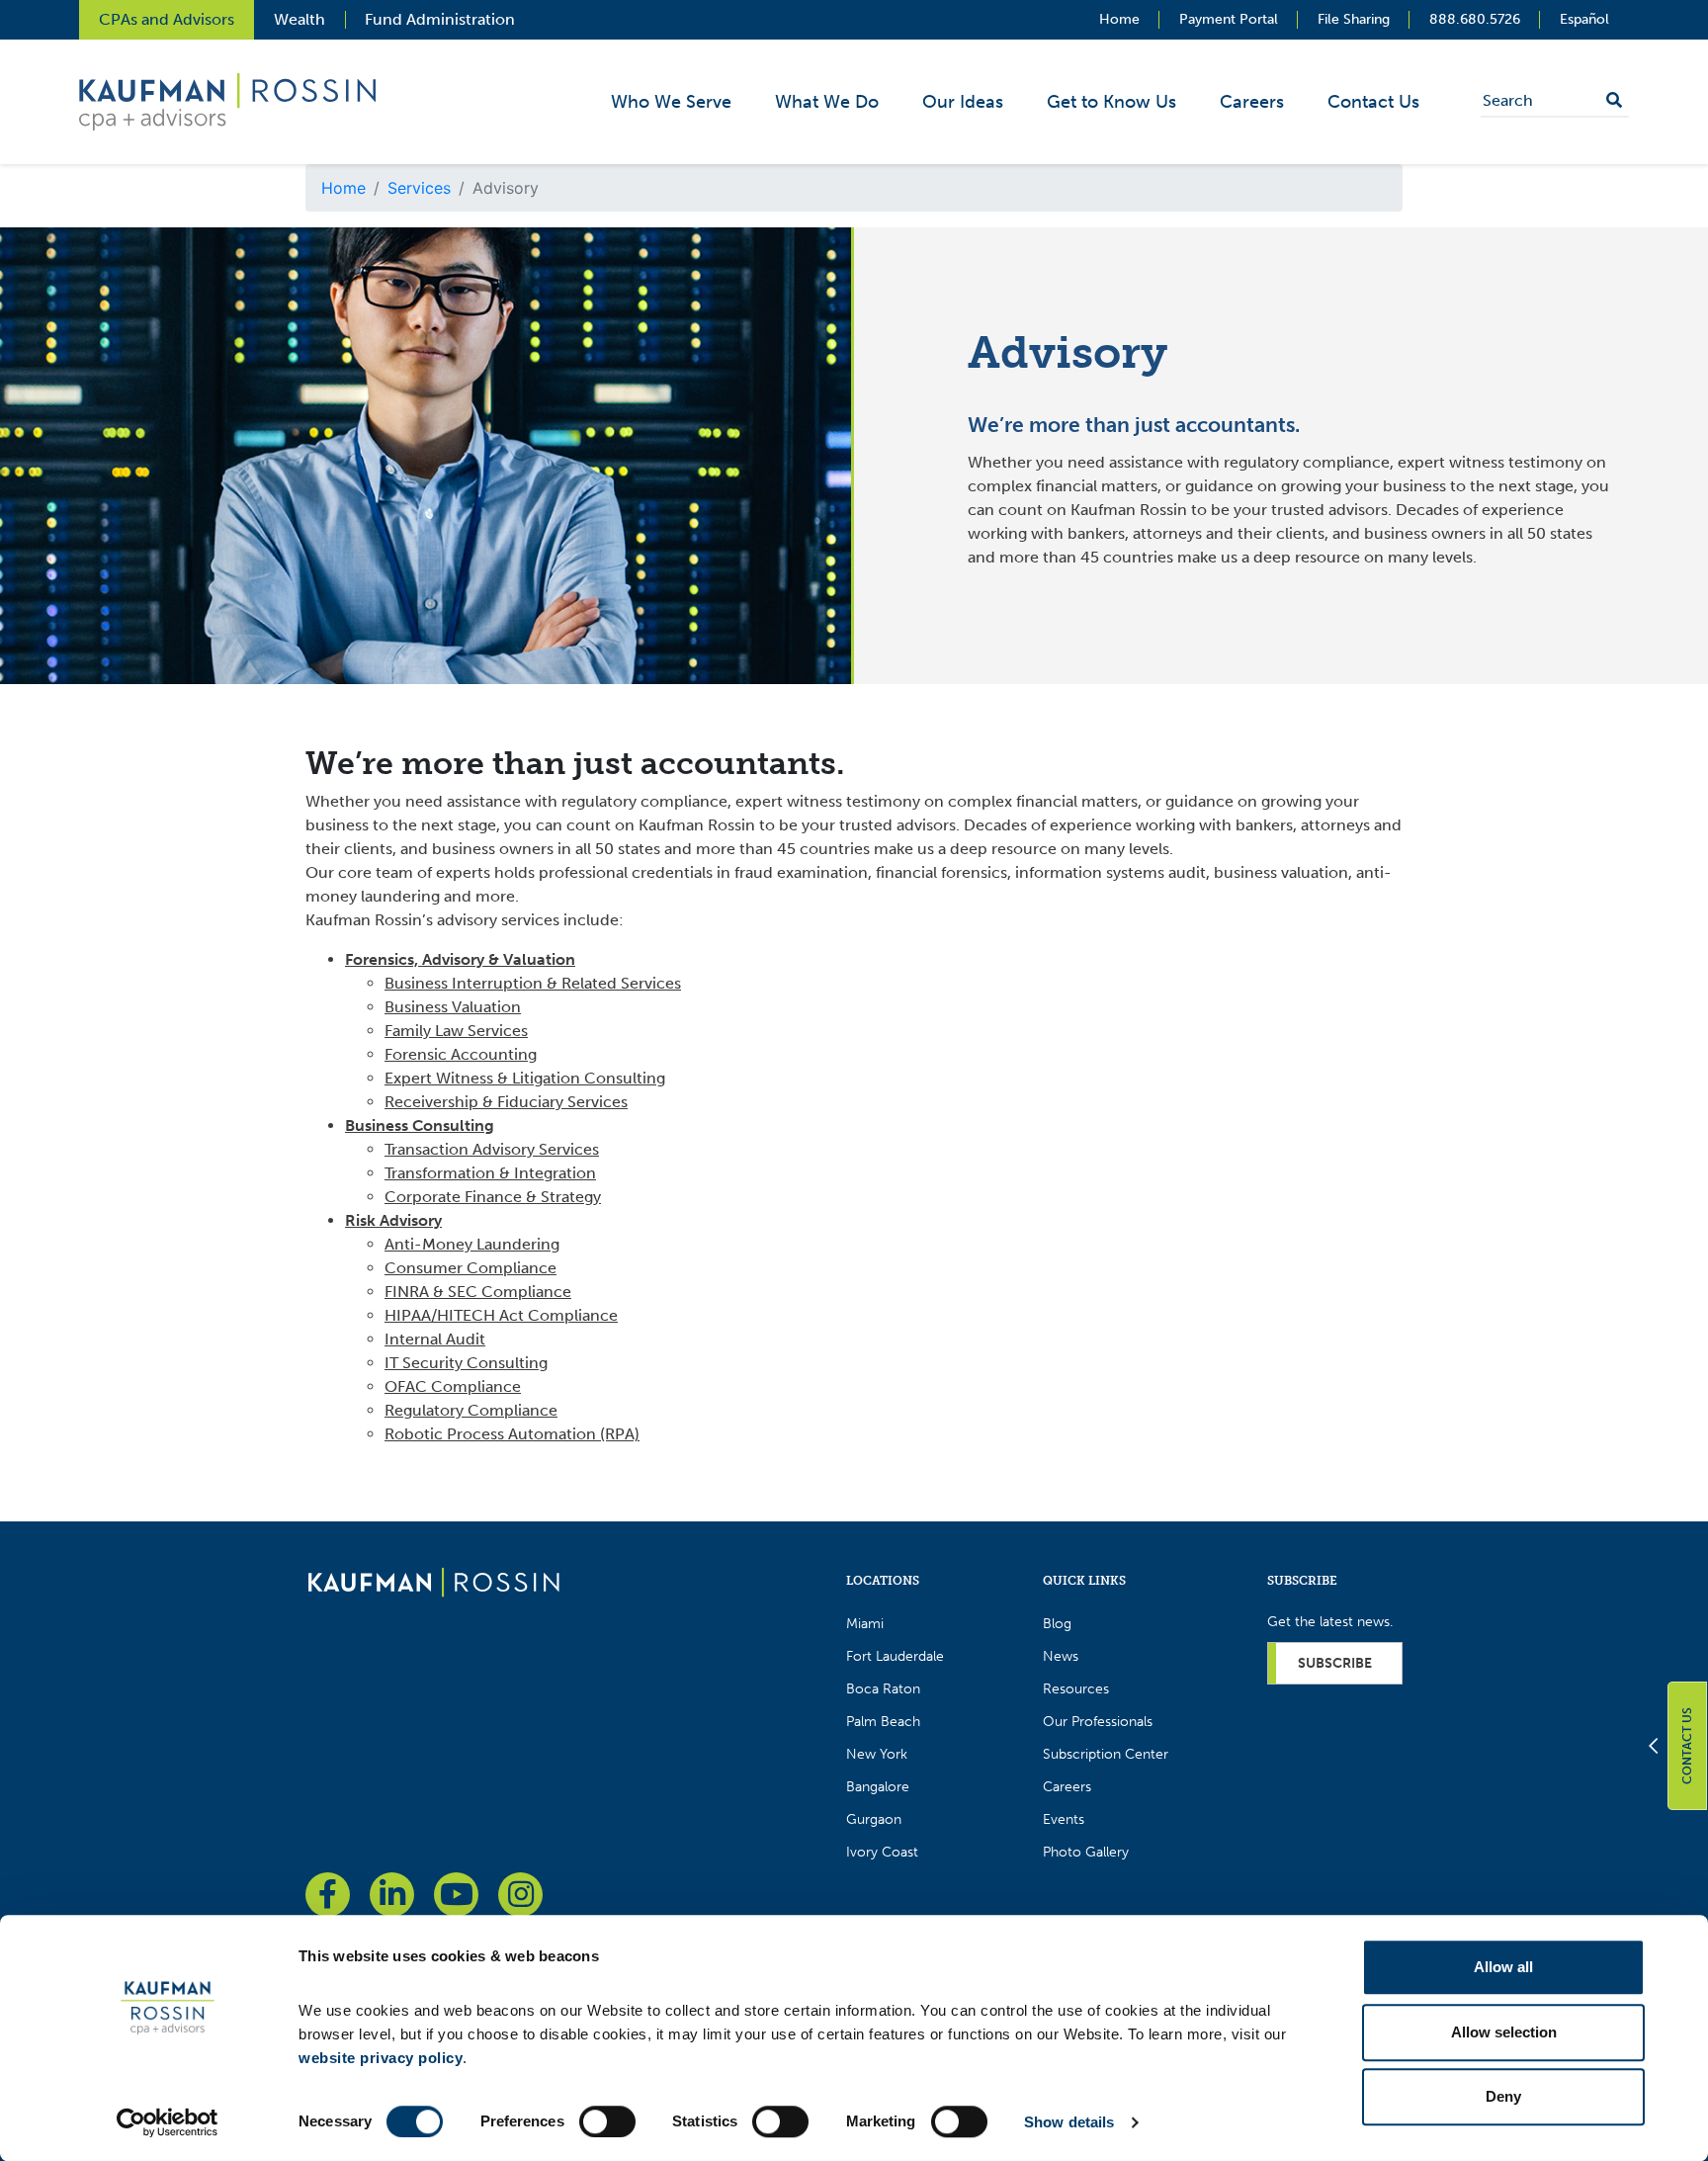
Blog (1057, 1624)
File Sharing (1354, 19)
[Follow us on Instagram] (520, 1895)
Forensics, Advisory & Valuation (460, 959)
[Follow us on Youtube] (456, 1895)
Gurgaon (874, 1819)
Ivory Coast (882, 1852)
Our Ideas (963, 102)
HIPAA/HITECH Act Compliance (501, 1315)
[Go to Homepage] (227, 100)
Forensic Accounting (461, 1054)
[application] (1027, 102)
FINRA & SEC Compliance (478, 1292)
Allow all (1503, 1967)
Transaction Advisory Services (492, 1149)
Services (419, 188)
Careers (1252, 102)
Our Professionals (1098, 1722)
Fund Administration (440, 19)
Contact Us (1373, 102)
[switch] (607, 2121)
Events (1064, 1819)
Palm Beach (883, 1722)
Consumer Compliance (470, 1268)
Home (1119, 19)
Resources (1076, 1689)
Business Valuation (453, 1007)
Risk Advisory (393, 1220)
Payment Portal (1229, 19)
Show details (1069, 2122)
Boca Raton (883, 1689)
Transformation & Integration (490, 1173)
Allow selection (1504, 2032)
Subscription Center (1106, 1754)
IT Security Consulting (466, 1363)
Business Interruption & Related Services (533, 983)
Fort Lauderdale (895, 1656)
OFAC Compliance (453, 1386)
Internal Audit (435, 1339)
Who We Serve (671, 102)
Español (1584, 19)
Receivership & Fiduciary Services (506, 1102)
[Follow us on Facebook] (328, 1895)
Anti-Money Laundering (472, 1244)
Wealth (299, 19)
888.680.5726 (1475, 19)
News (1061, 1656)
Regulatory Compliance (471, 1410)
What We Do (827, 102)
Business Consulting (420, 1125)
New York (877, 1754)
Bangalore (878, 1787)
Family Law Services (456, 1031)
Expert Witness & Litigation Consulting (525, 1078)
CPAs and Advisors (167, 19)
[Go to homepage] (434, 1581)
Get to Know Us (1111, 102)
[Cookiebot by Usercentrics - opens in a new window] (168, 2122)
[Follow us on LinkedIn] (392, 1895)
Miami (865, 1624)
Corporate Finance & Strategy (493, 1197)
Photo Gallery (1086, 1852)
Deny (1503, 2096)
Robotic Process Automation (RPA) (512, 1434)
